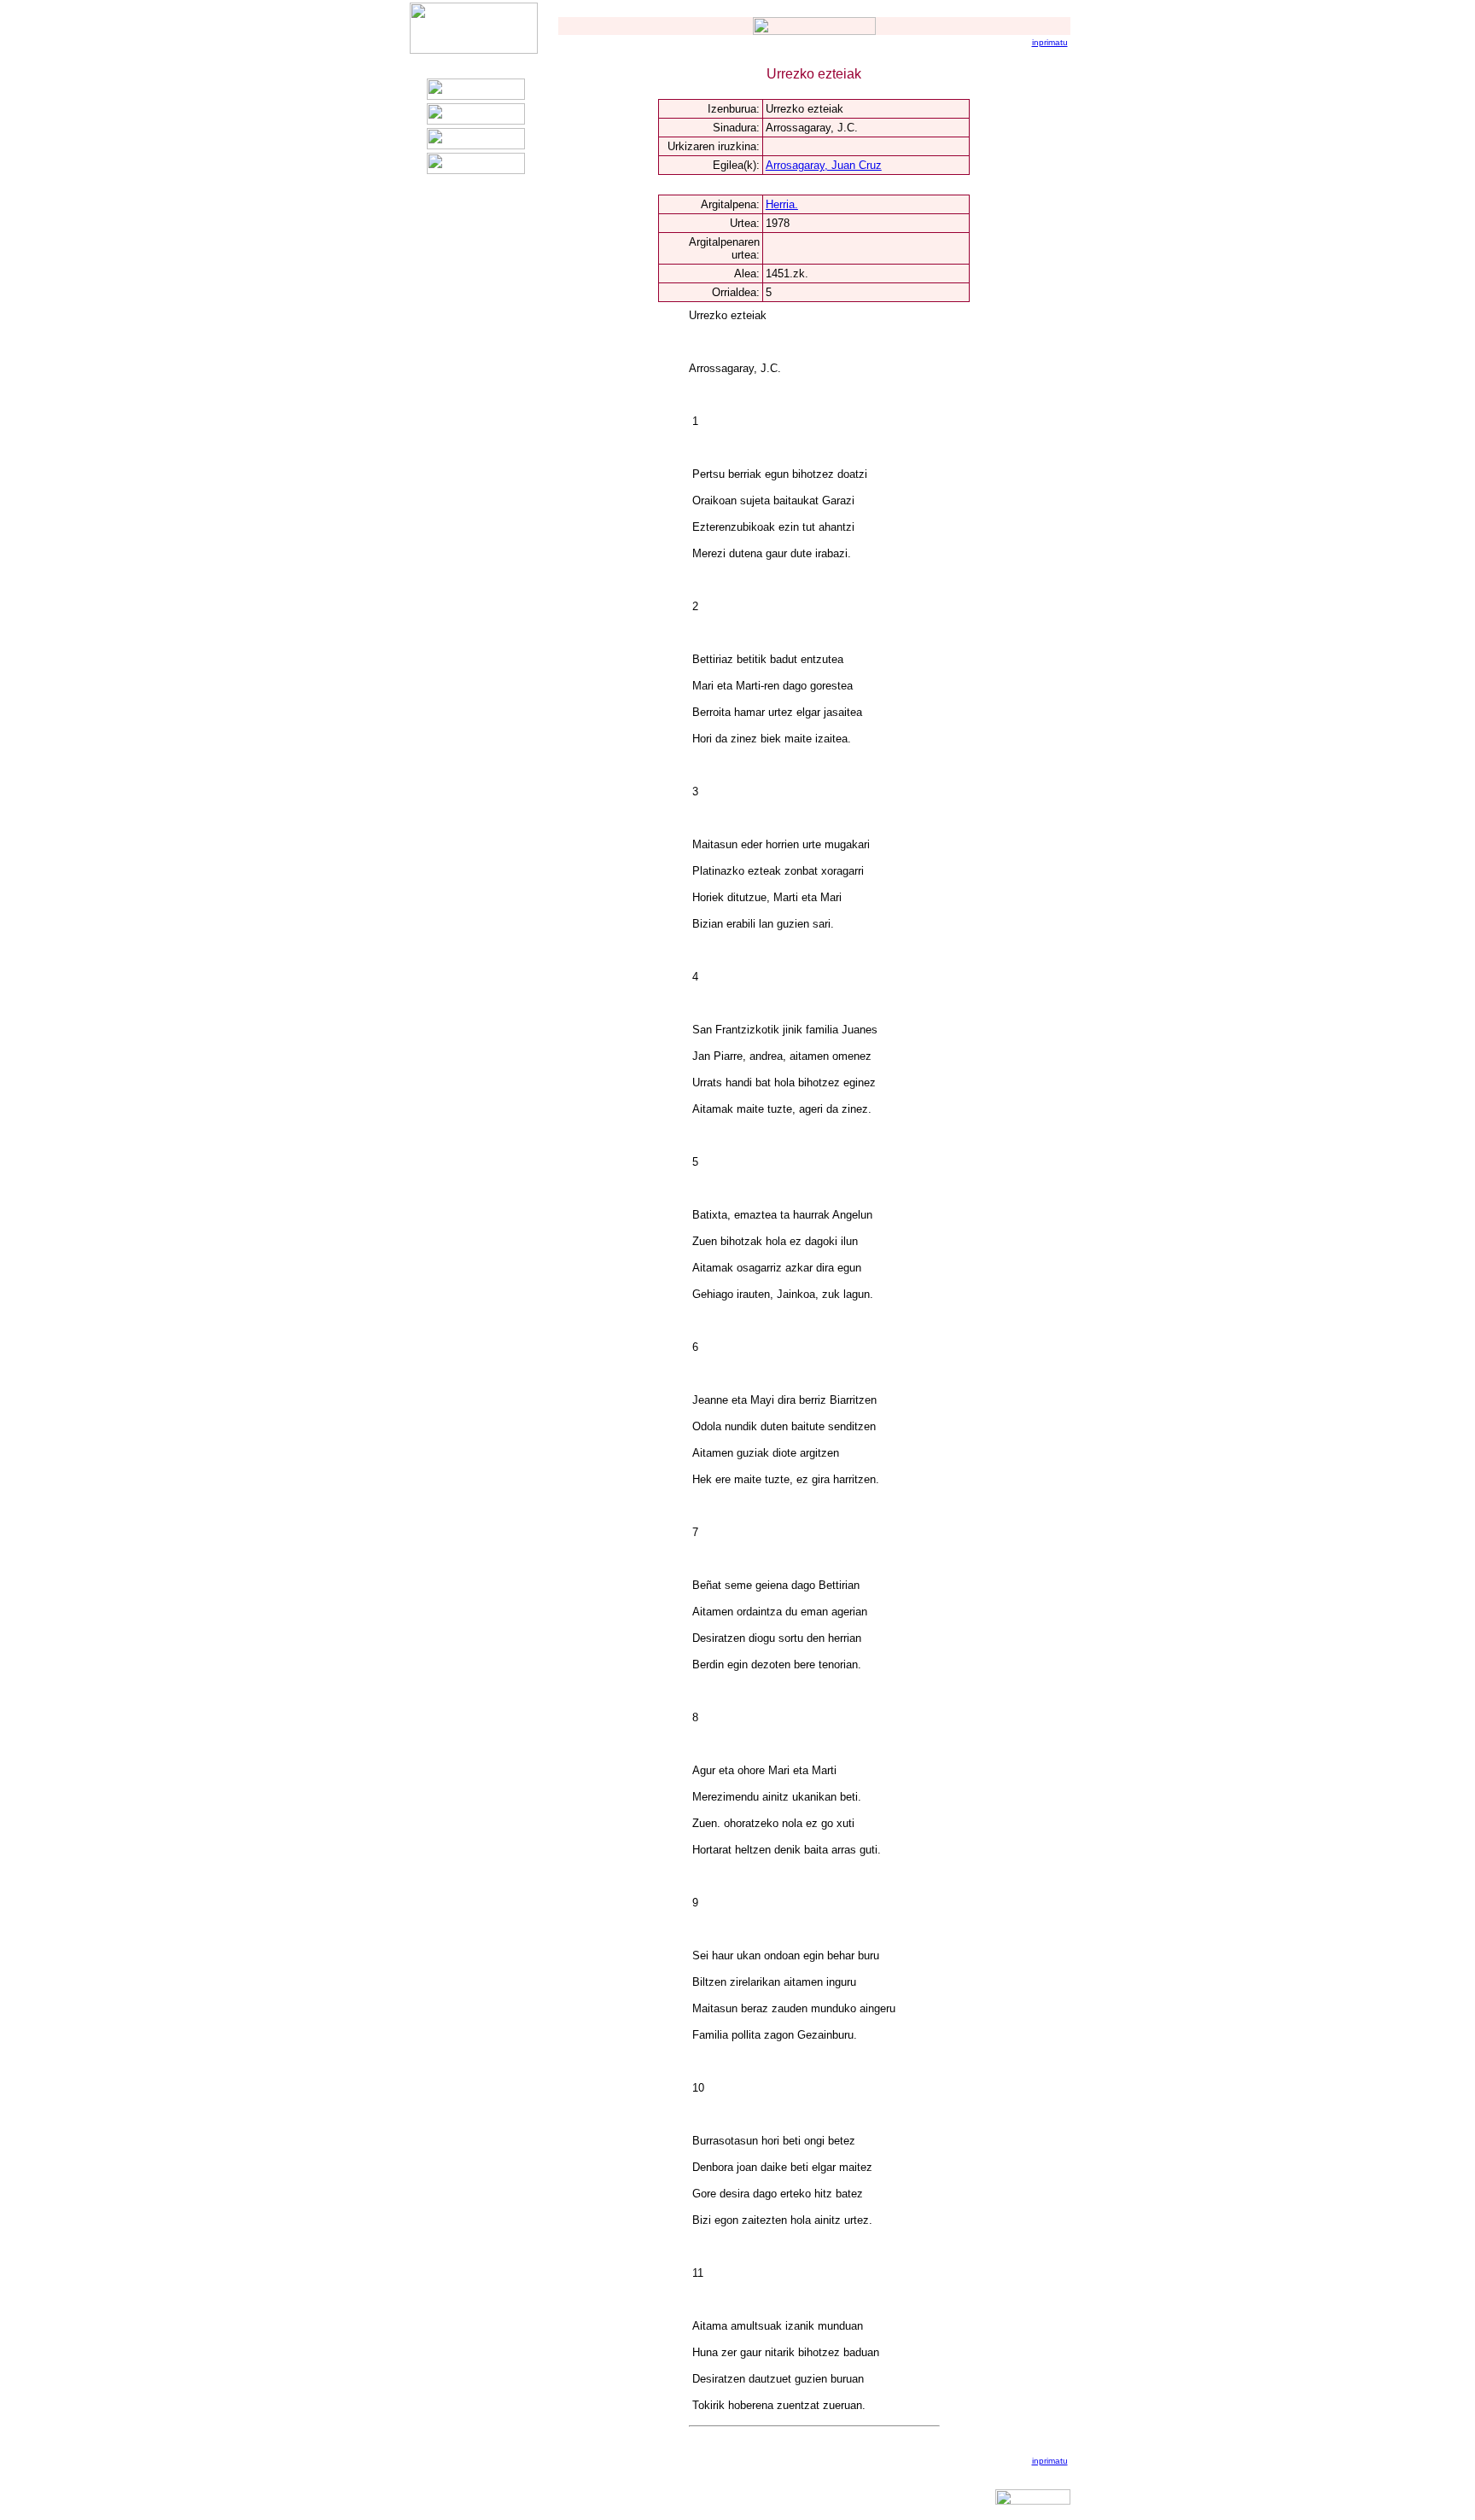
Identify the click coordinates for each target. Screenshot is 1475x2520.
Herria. (782, 204)
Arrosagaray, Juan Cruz (824, 165)
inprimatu (1050, 42)
